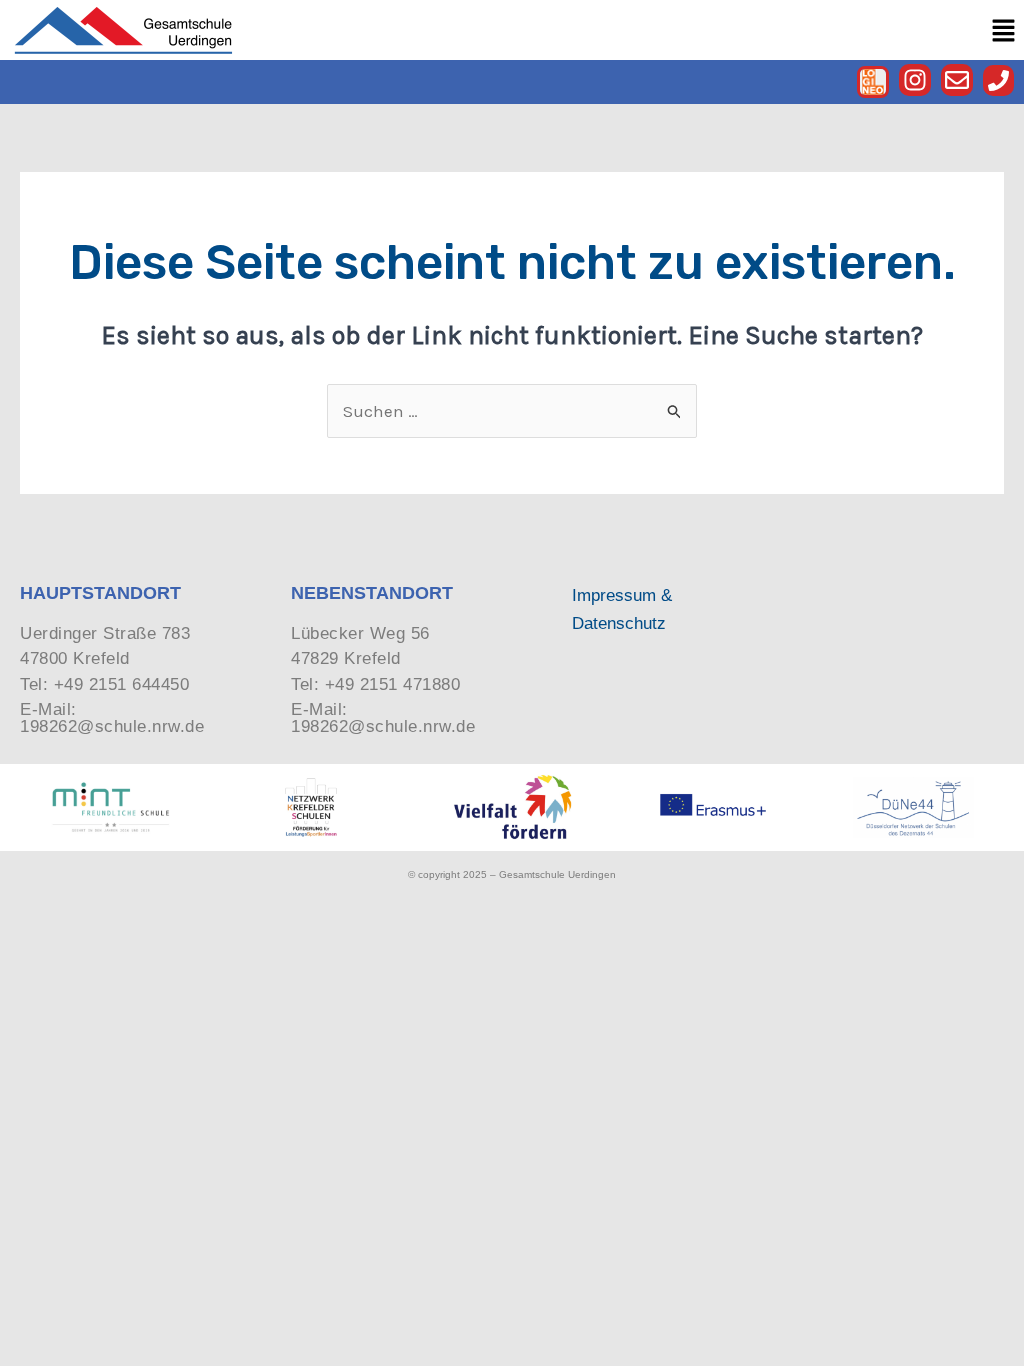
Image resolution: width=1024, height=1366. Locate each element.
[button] (1004, 30)
